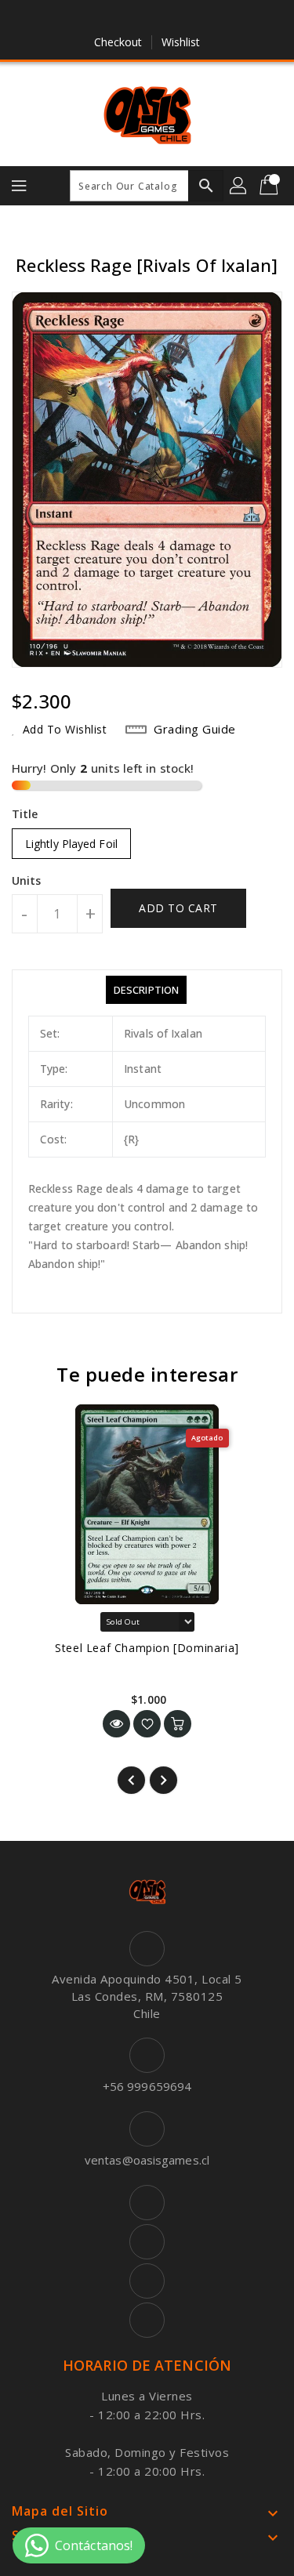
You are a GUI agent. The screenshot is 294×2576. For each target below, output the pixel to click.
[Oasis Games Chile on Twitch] (192, 18)
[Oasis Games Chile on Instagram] (162, 18)
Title (25, 814)
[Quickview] (116, 1724)
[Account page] (239, 186)
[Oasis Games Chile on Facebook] (102, 18)
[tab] (146, 990)
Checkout (118, 42)
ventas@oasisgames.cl (147, 2160)
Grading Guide (195, 729)
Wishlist (181, 42)
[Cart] (270, 186)
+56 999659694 (147, 2086)
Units (27, 881)
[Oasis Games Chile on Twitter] (132, 18)
